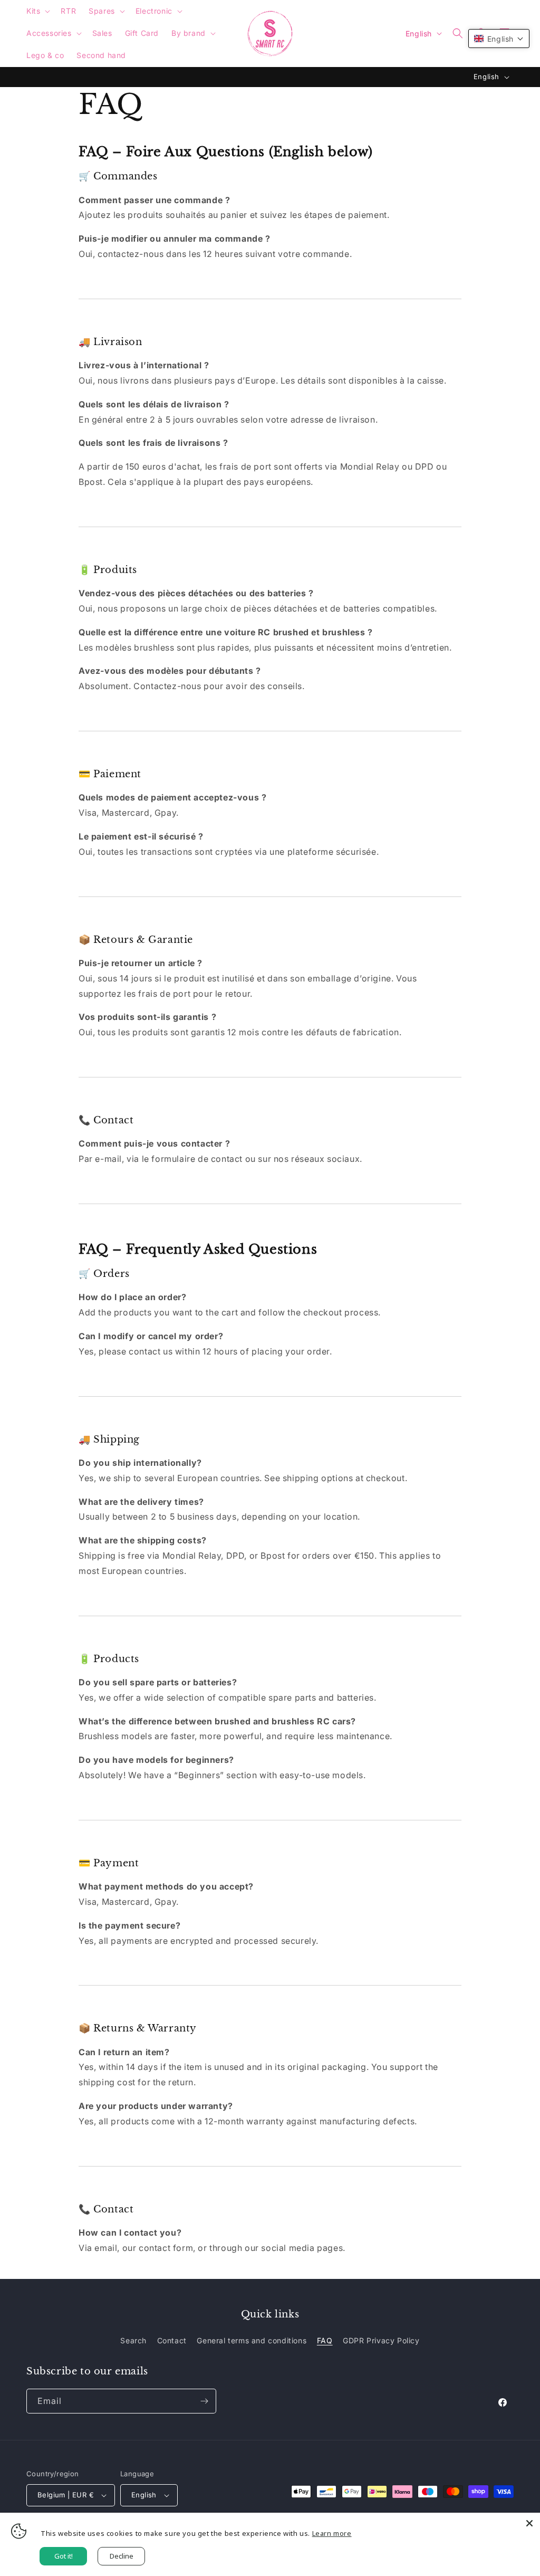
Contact (172, 2340)
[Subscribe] (204, 2401)
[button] (37, 11)
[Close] (529, 2523)
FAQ (325, 2340)
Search (133, 2340)
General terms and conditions (252, 2340)
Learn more (332, 2533)
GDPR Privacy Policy (381, 2340)
